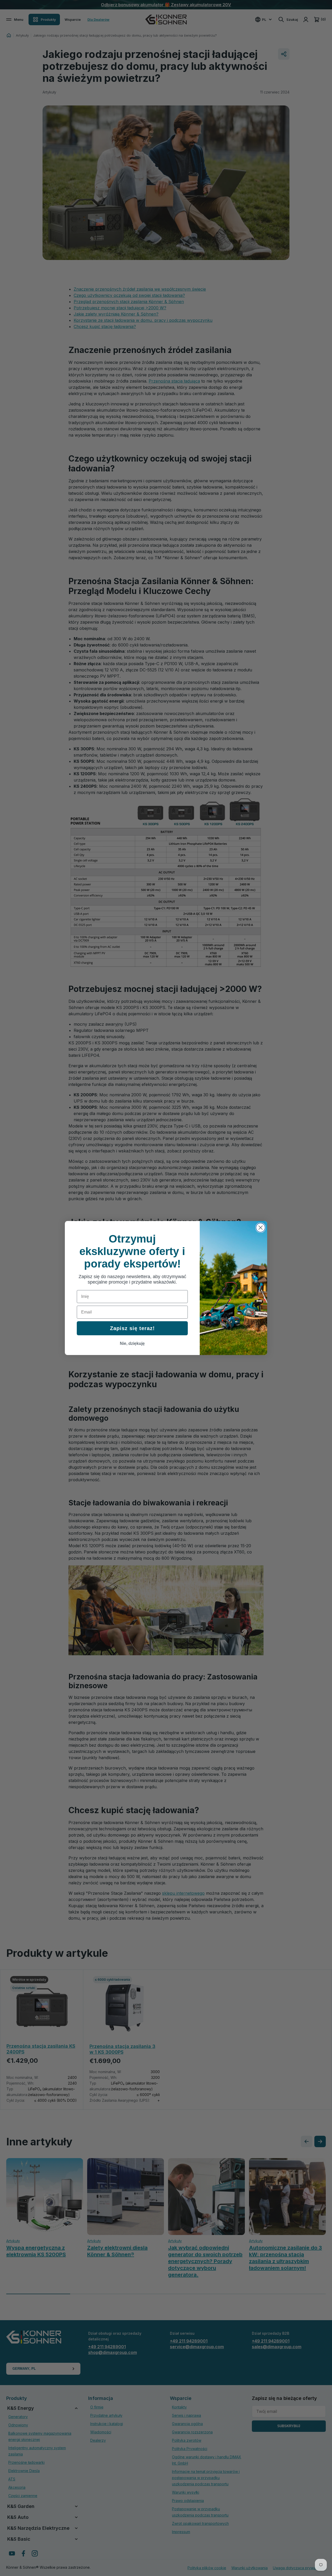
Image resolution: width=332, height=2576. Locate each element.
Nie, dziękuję (132, 1343)
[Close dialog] (261, 1228)
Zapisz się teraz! (132, 1328)
